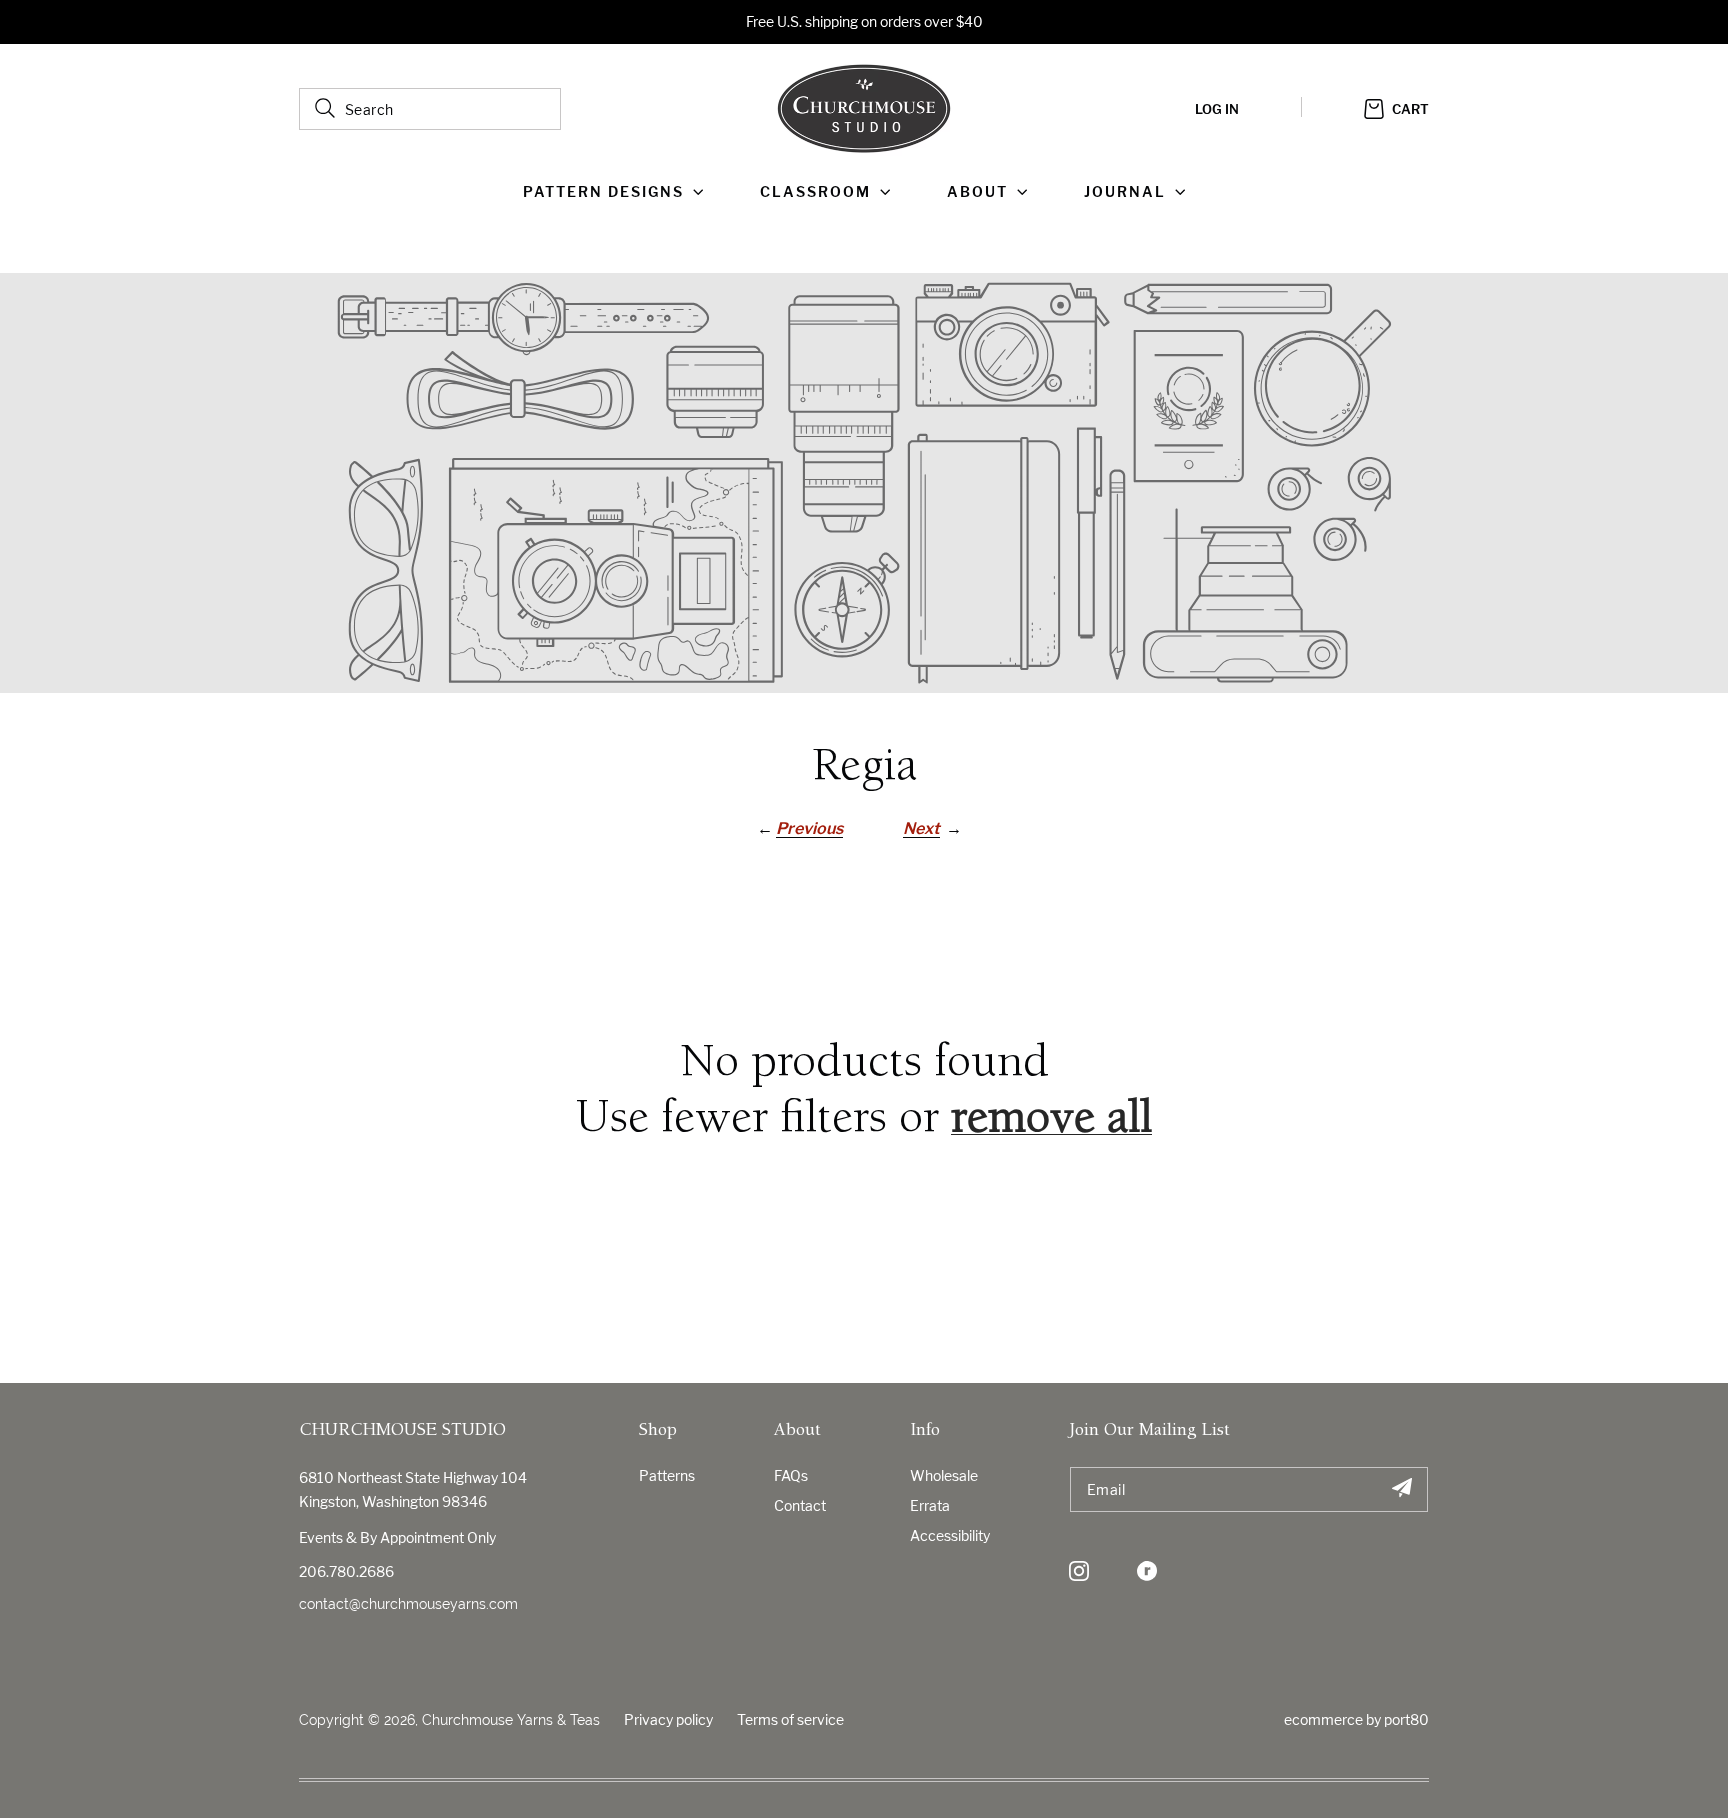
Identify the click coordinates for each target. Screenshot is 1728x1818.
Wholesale (944, 1475)
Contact (800, 1505)
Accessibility (950, 1535)
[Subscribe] (1401, 1489)
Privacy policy (668, 1719)
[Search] (325, 108)
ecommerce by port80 (1356, 1719)
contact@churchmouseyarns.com (408, 1604)
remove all (1051, 1121)
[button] (617, 192)
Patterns (667, 1475)
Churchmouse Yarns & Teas (511, 1720)
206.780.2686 (346, 1571)
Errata (930, 1505)
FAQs (791, 1475)
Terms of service (790, 1719)
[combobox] (430, 109)
